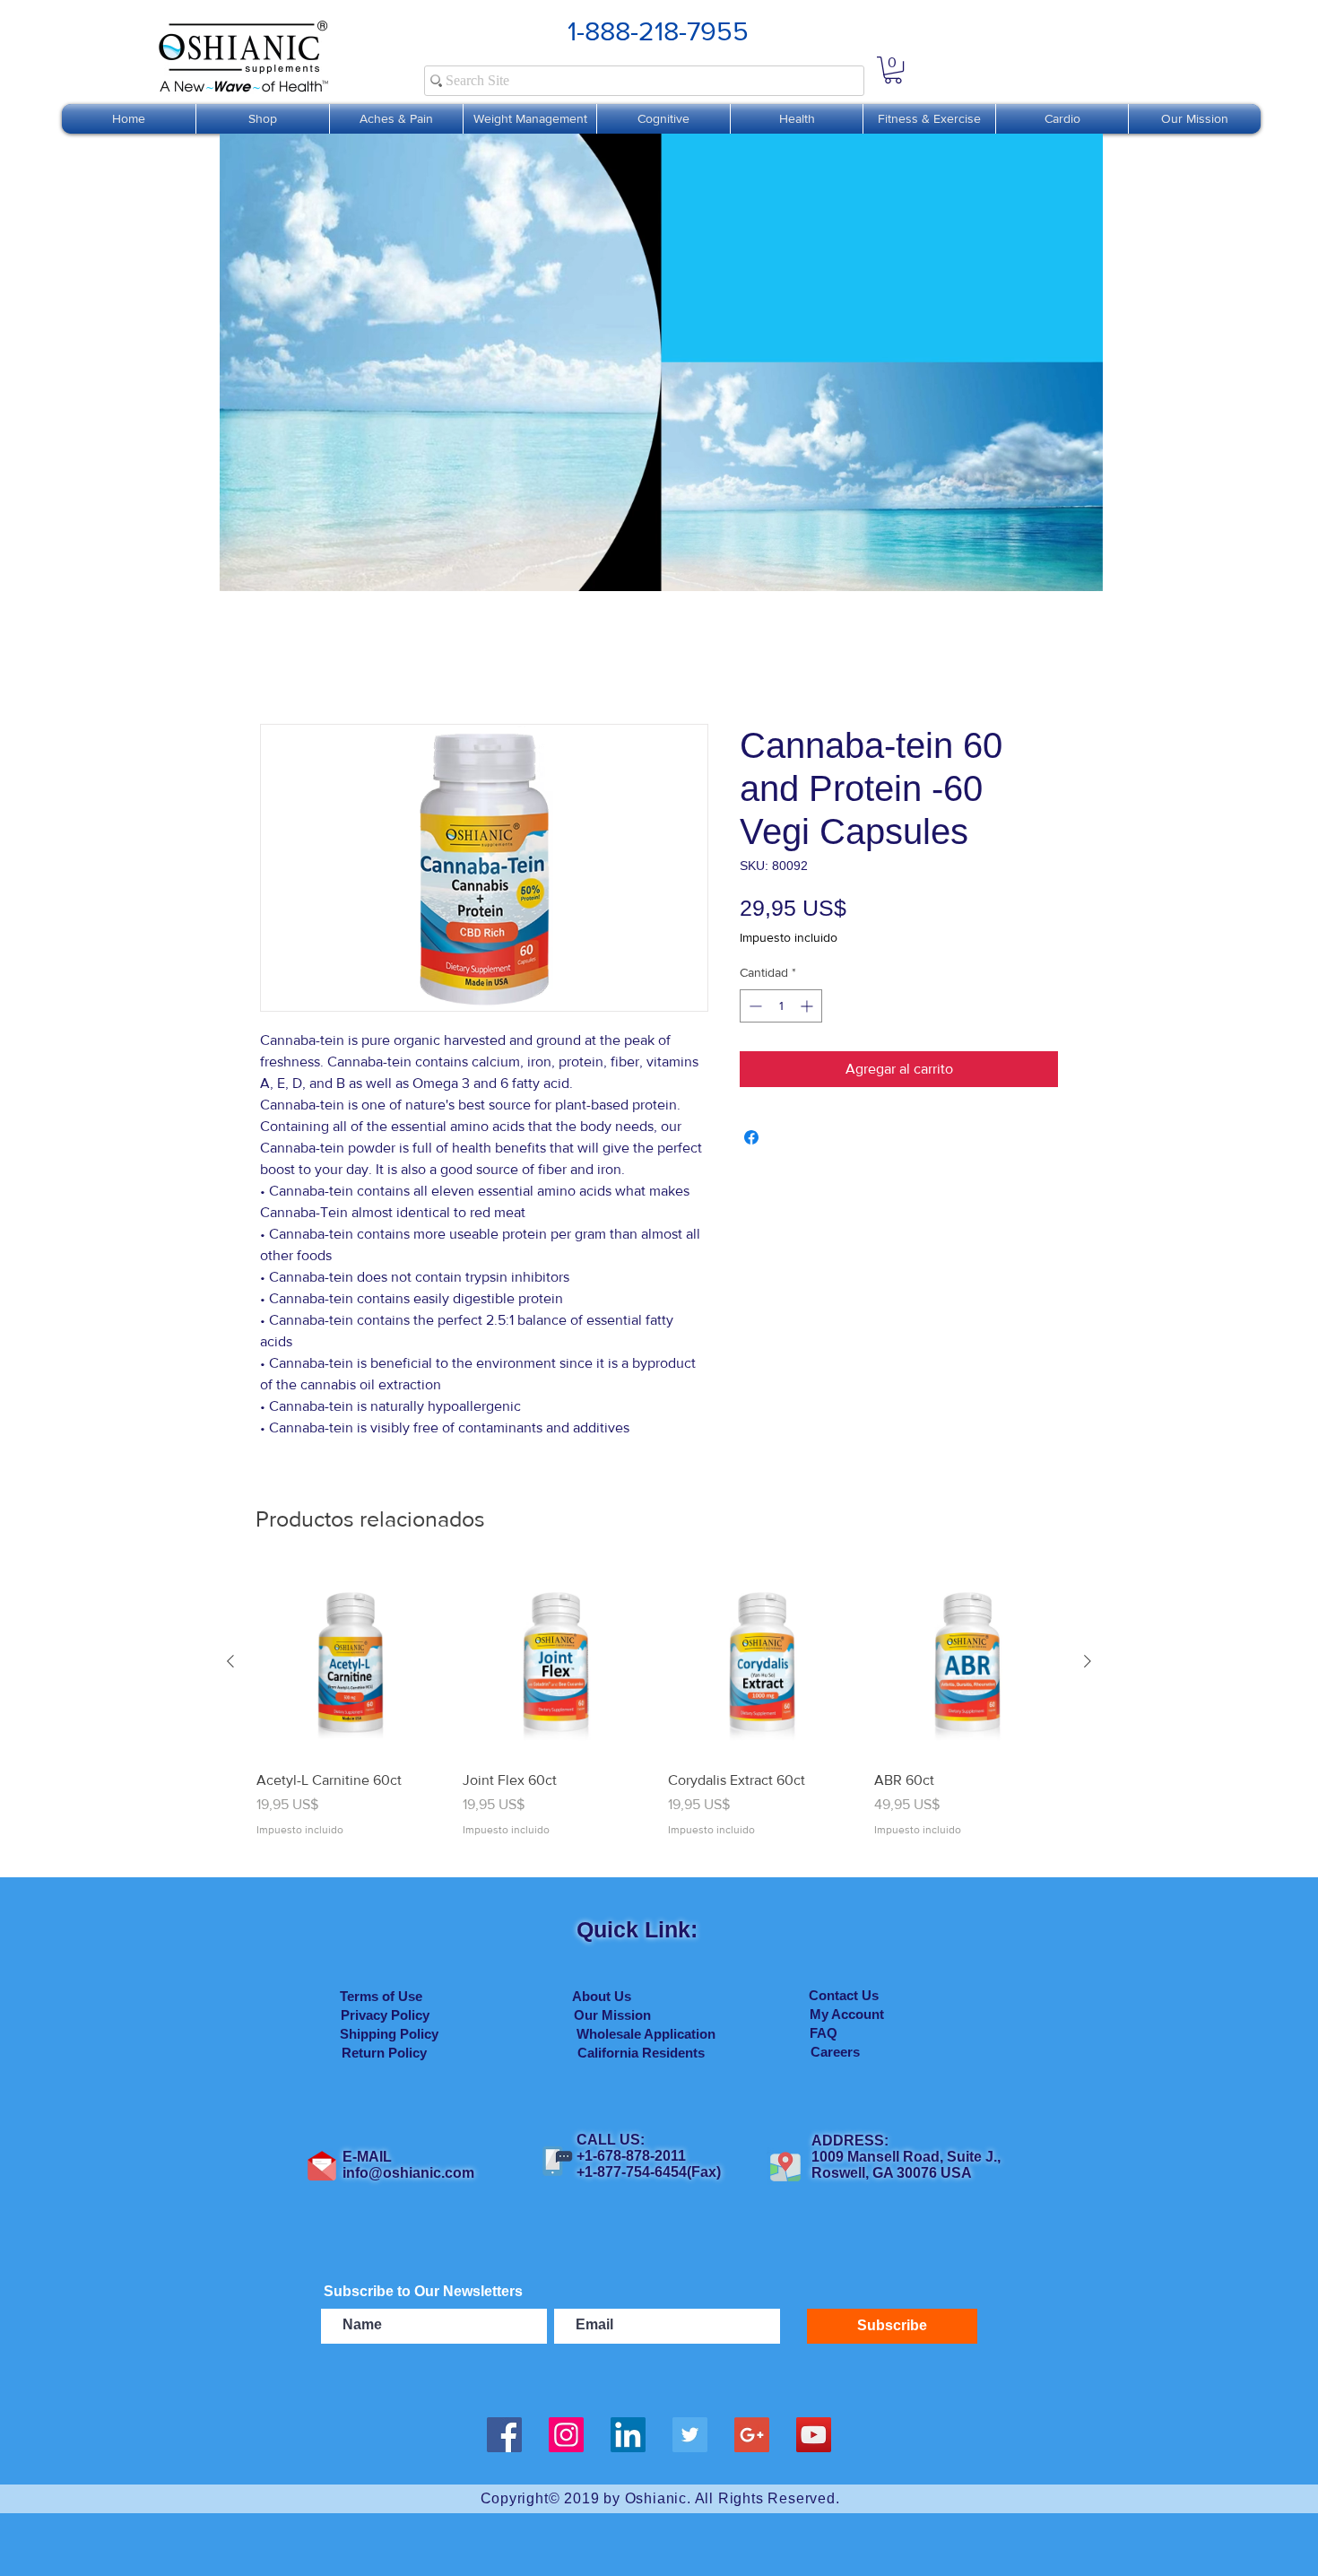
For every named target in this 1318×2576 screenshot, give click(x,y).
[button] (893, 70)
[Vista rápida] (351, 1662)
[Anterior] (230, 1661)
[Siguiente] (1088, 1661)
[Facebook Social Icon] (504, 2435)
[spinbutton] (781, 1006)
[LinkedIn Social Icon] (628, 2435)
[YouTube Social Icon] (814, 2435)
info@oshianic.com (408, 2173)
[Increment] (808, 1006)
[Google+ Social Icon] (752, 2435)
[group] (659, 1713)
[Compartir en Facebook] (751, 1137)
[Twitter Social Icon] (690, 2435)
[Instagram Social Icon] (566, 2435)
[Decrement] (754, 1006)
